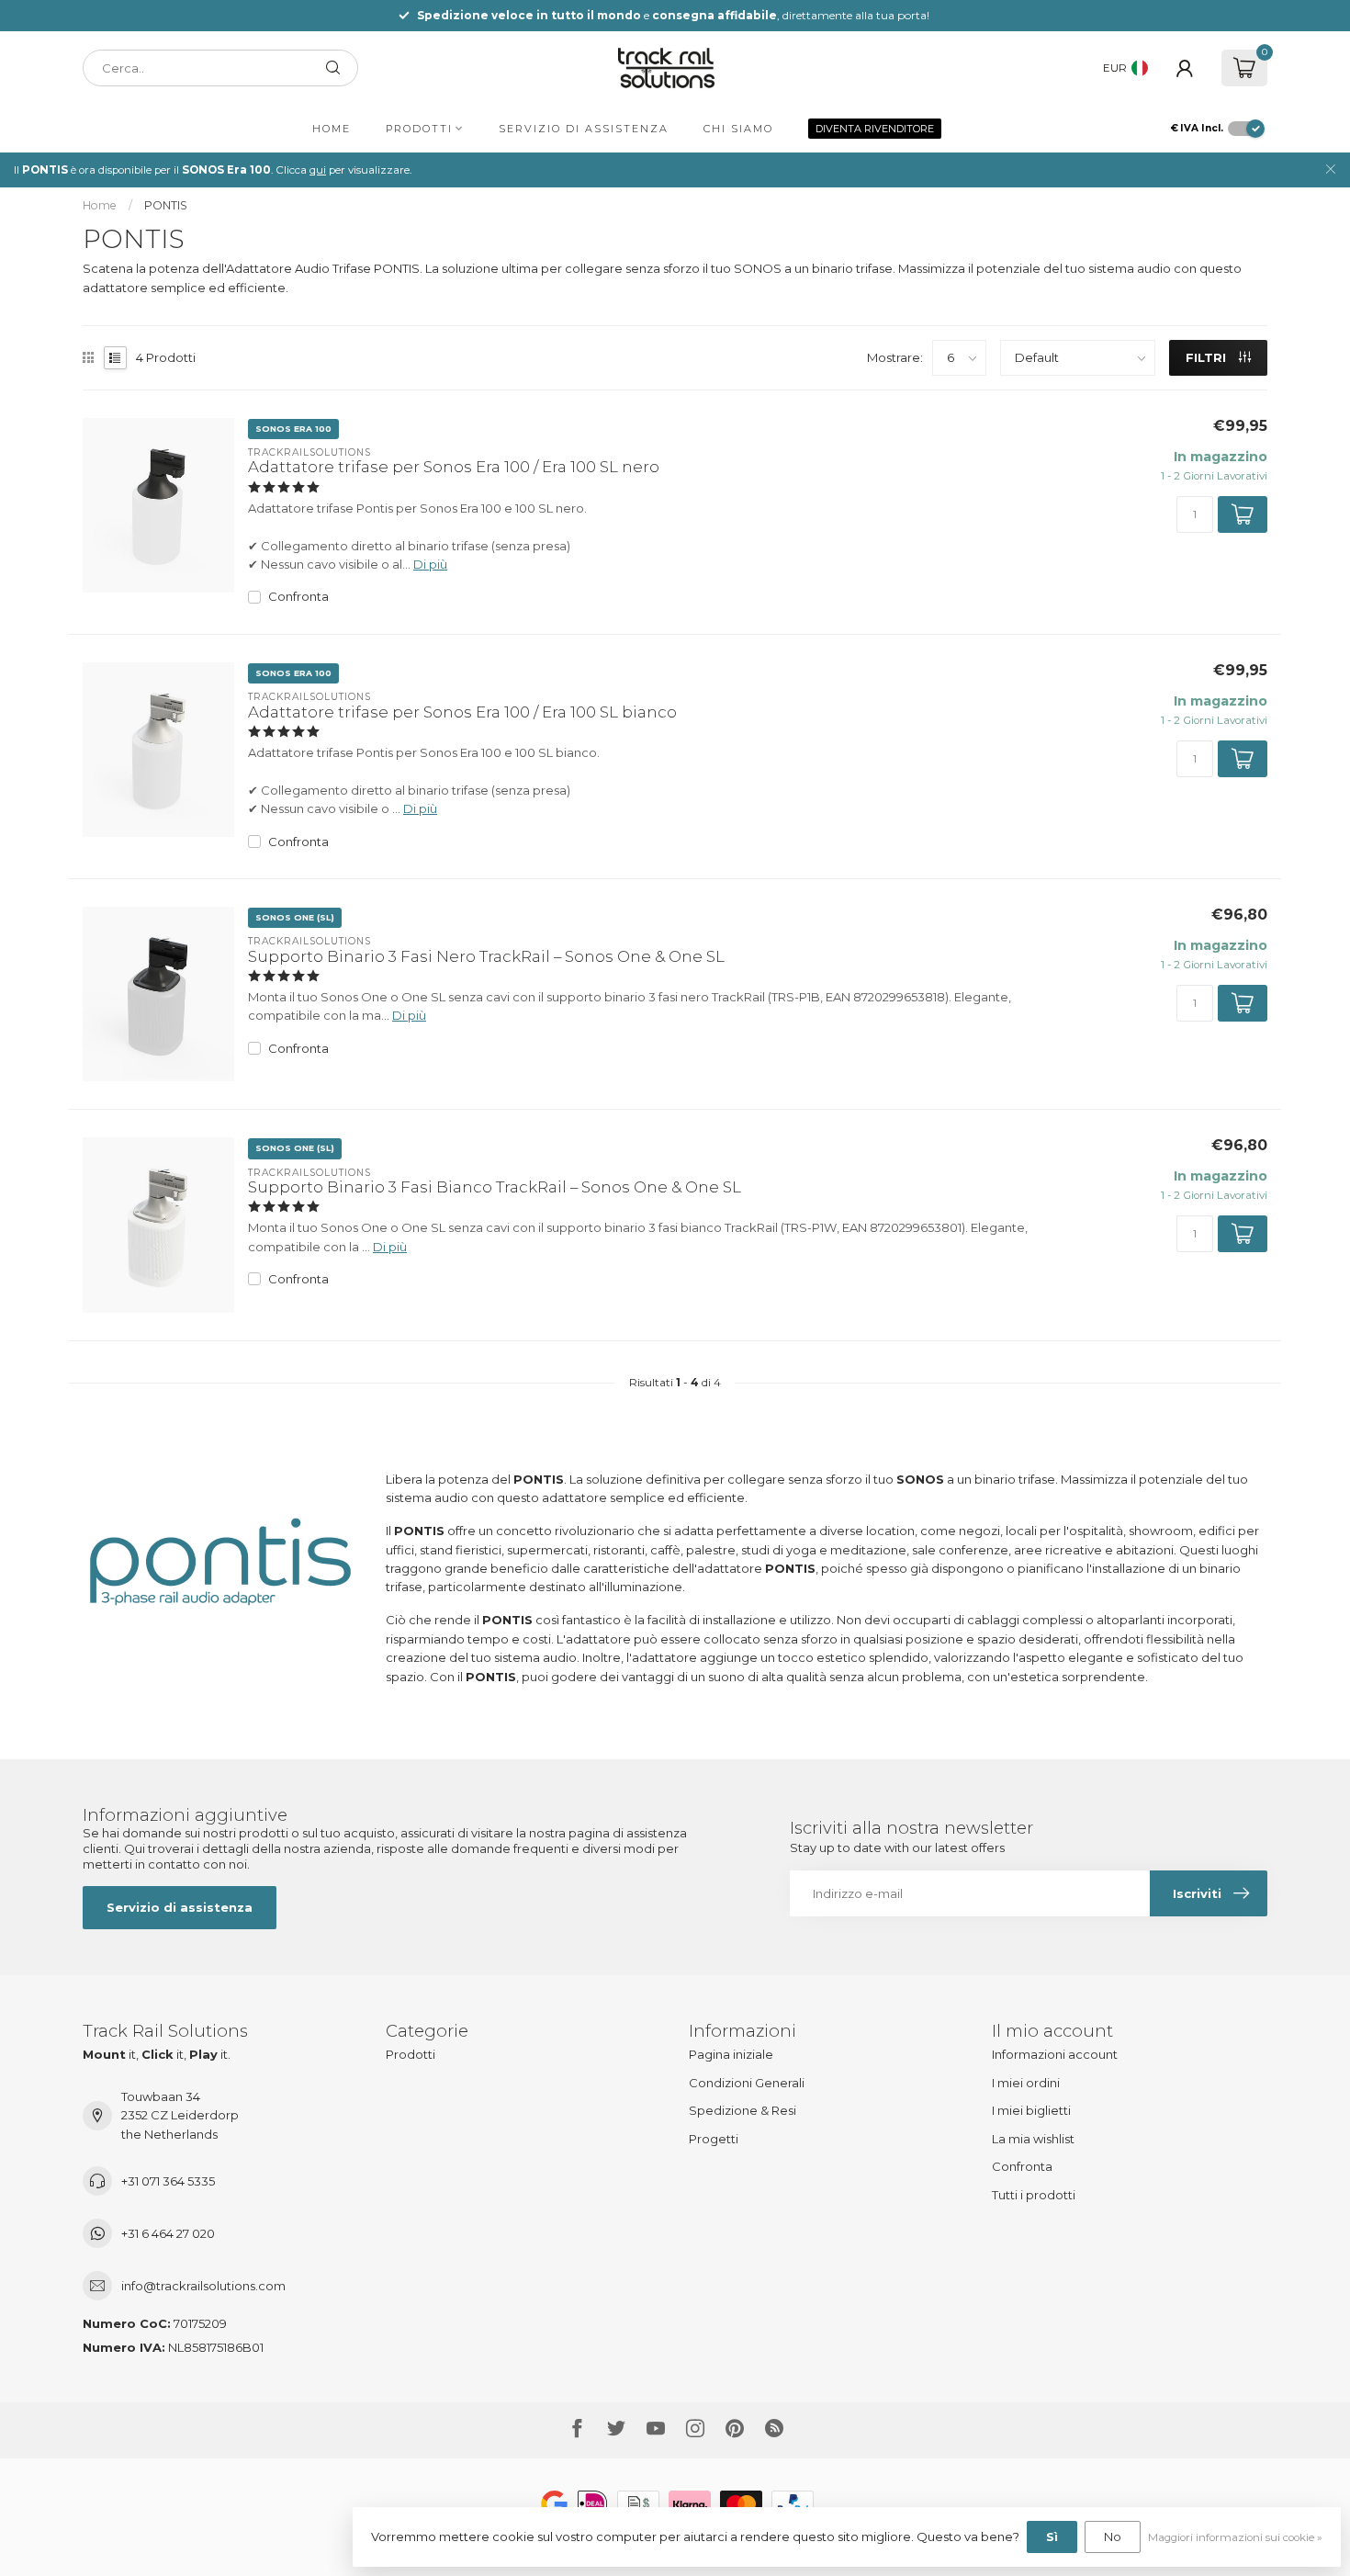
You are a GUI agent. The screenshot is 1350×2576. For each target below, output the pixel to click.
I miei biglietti (1031, 2110)
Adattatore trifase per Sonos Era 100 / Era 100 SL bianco (462, 712)
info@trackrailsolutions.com (203, 2286)
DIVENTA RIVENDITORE (875, 129)
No (1113, 2536)
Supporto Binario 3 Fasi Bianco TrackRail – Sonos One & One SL (495, 1187)
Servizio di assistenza (584, 129)
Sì (1052, 2536)
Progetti (714, 2139)
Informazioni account (1055, 2054)
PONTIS (166, 205)
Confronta (298, 596)
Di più (430, 564)
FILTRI (1208, 357)
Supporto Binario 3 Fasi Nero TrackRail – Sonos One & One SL (486, 956)
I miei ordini (1026, 2083)
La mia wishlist (1033, 2139)
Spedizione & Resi (742, 2110)
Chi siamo (738, 129)
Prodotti (419, 129)
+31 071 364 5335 (168, 2181)
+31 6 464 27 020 (168, 2233)
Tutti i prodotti (1034, 2195)
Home (332, 129)
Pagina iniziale (731, 2054)
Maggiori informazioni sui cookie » (1235, 2537)
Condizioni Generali (747, 2083)
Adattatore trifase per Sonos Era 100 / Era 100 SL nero (454, 467)
